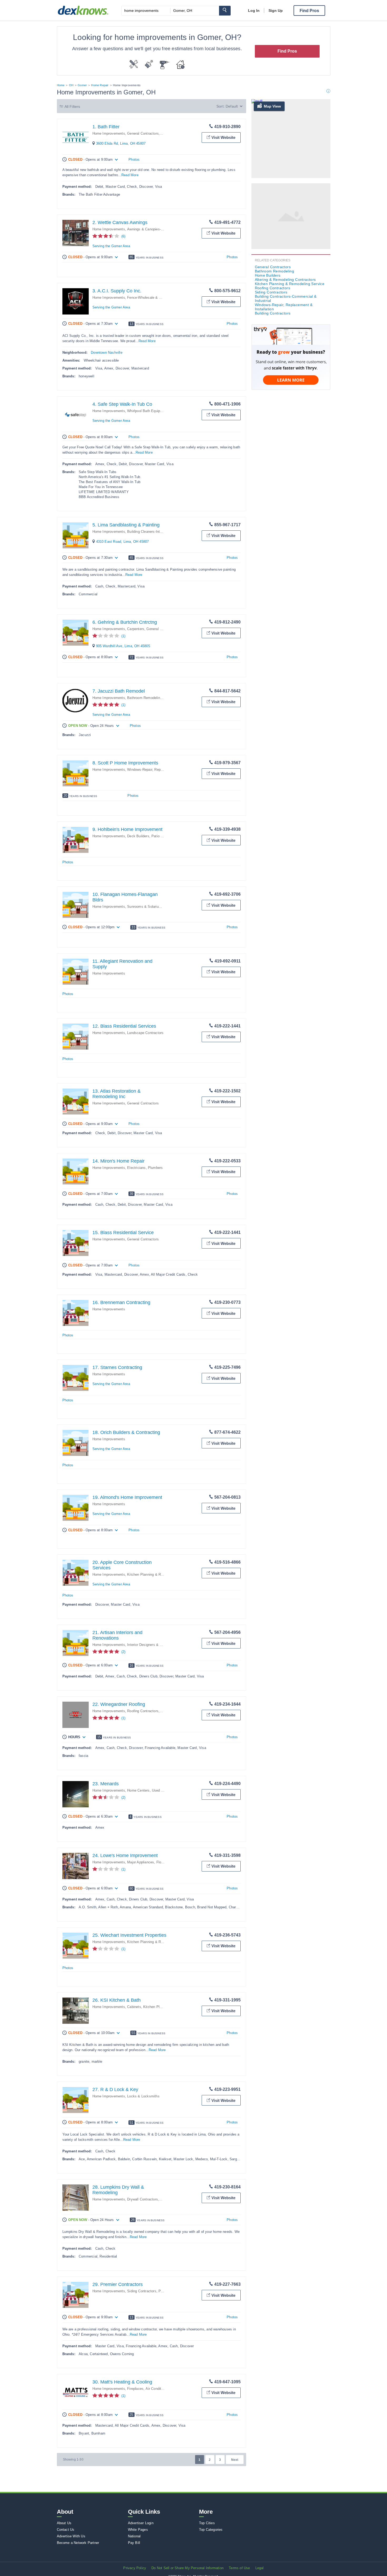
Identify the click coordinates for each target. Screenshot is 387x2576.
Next (235, 2460)
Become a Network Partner (78, 2543)
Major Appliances (141, 1862)
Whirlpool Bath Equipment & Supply (155, 411)
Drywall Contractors (143, 2199)
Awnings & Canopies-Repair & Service (157, 229)
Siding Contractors (142, 2291)
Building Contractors (273, 313)
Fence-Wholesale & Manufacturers (154, 298)
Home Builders (268, 275)
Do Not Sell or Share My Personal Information (187, 2568)
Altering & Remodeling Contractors (285, 280)
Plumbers (155, 1168)
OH (71, 85)
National (134, 2536)
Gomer (82, 85)
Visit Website (223, 137)
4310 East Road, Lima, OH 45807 (123, 542)
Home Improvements (109, 133)
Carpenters (136, 629)
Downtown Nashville (107, 353)
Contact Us (66, 2530)
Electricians (136, 1168)
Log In (254, 11)
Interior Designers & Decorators (152, 1645)
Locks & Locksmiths (143, 2096)
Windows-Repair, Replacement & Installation (162, 770)
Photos (134, 159)
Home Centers (138, 1790)
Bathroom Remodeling (145, 698)
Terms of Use (239, 2568)
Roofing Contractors (143, 1711)
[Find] (225, 11)
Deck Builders (138, 836)
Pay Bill (134, 2543)
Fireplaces (135, 2389)
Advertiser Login (141, 2523)
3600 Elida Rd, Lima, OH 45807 (121, 143)
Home (61, 85)
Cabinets (134, 2007)
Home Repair (100, 85)
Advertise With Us (71, 2536)
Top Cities (207, 2523)
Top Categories (211, 2530)
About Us (64, 2523)
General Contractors (143, 133)
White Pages (138, 2530)
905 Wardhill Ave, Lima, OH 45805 (123, 646)
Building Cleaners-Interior (147, 532)
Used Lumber (162, 1790)
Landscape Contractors (145, 1033)
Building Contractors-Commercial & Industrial (286, 298)
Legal (260, 2568)
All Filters (72, 107)
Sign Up (276, 11)
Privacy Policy (135, 2568)
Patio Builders (162, 836)
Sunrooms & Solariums (145, 907)
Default (232, 106)
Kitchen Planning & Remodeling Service (158, 1574)
